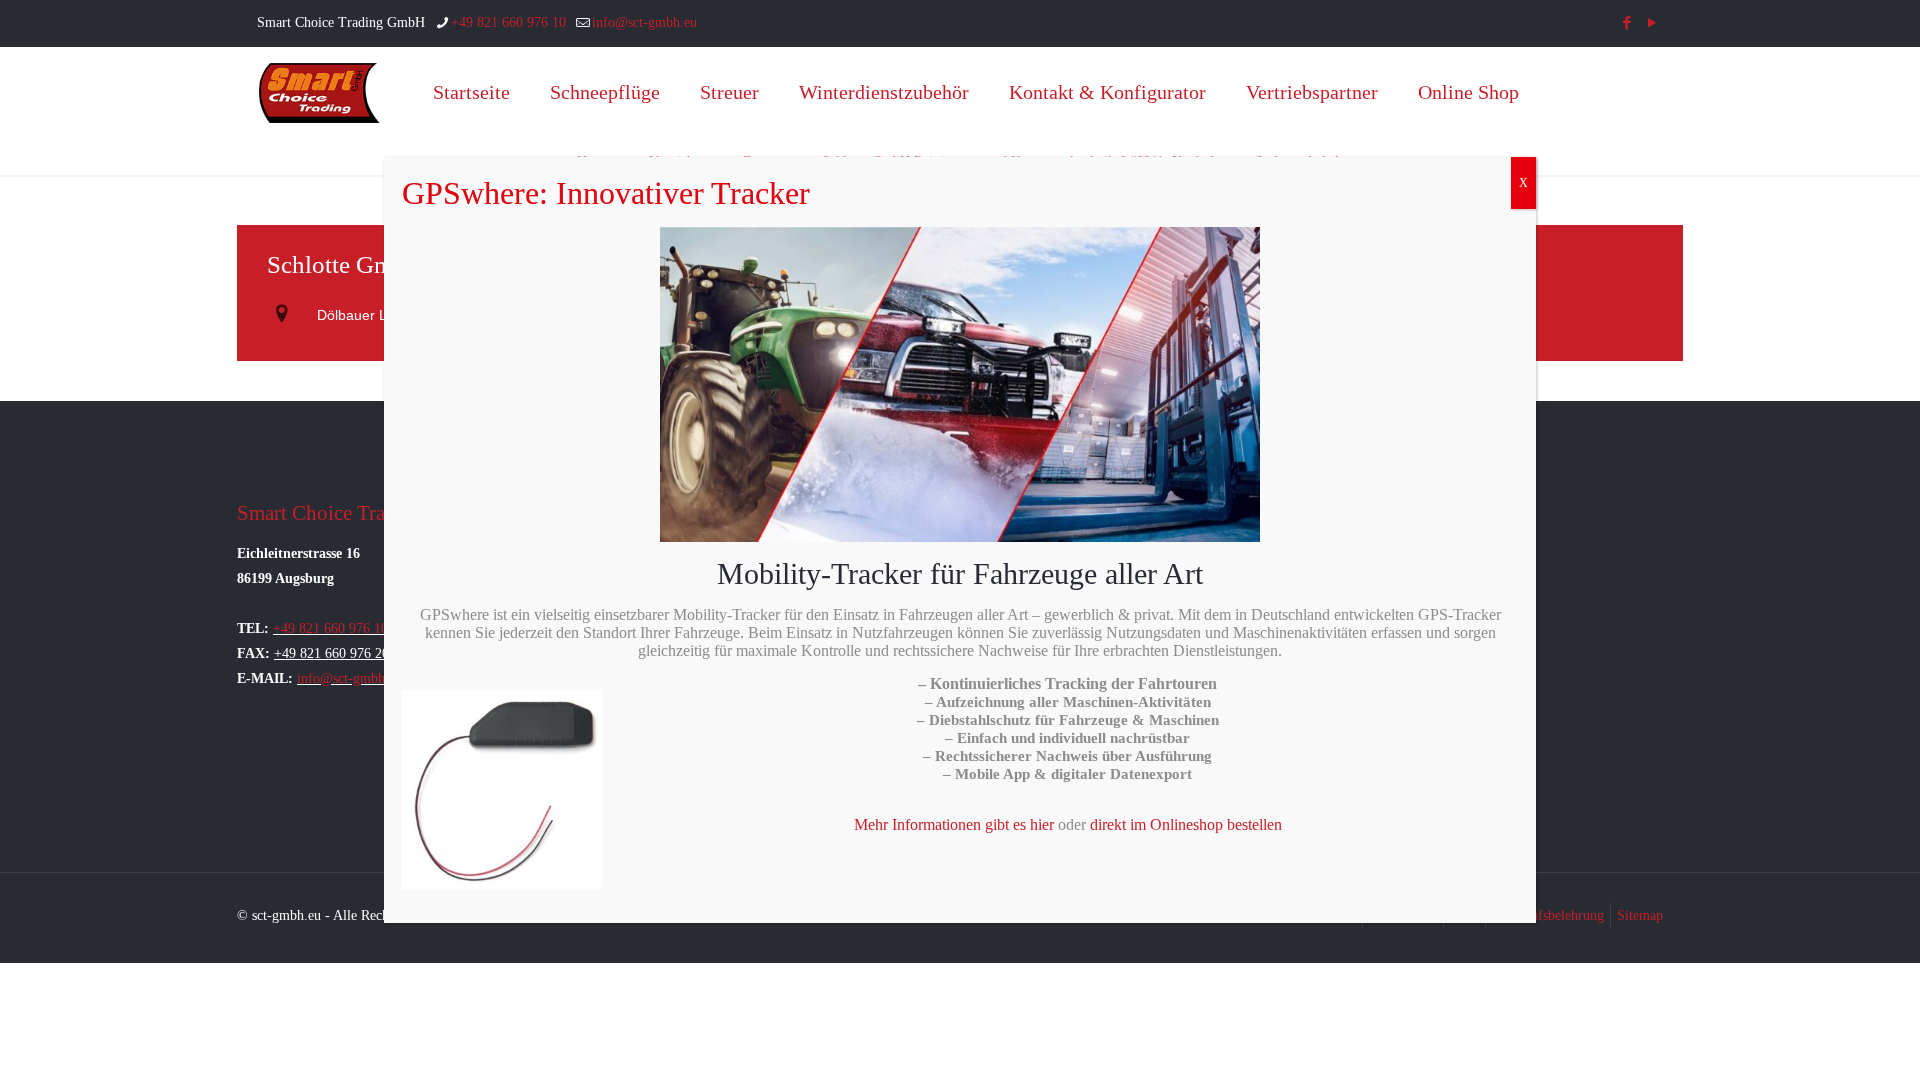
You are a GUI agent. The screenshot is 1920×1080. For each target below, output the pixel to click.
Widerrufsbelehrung (1548, 915)
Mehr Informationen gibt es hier (954, 824)
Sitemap (1640, 915)
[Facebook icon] (1626, 23)
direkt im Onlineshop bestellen (1186, 824)
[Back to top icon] (1824, 1039)
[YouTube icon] (1651, 23)
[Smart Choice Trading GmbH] (320, 92)
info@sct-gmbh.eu (644, 22)
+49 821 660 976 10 (508, 22)
